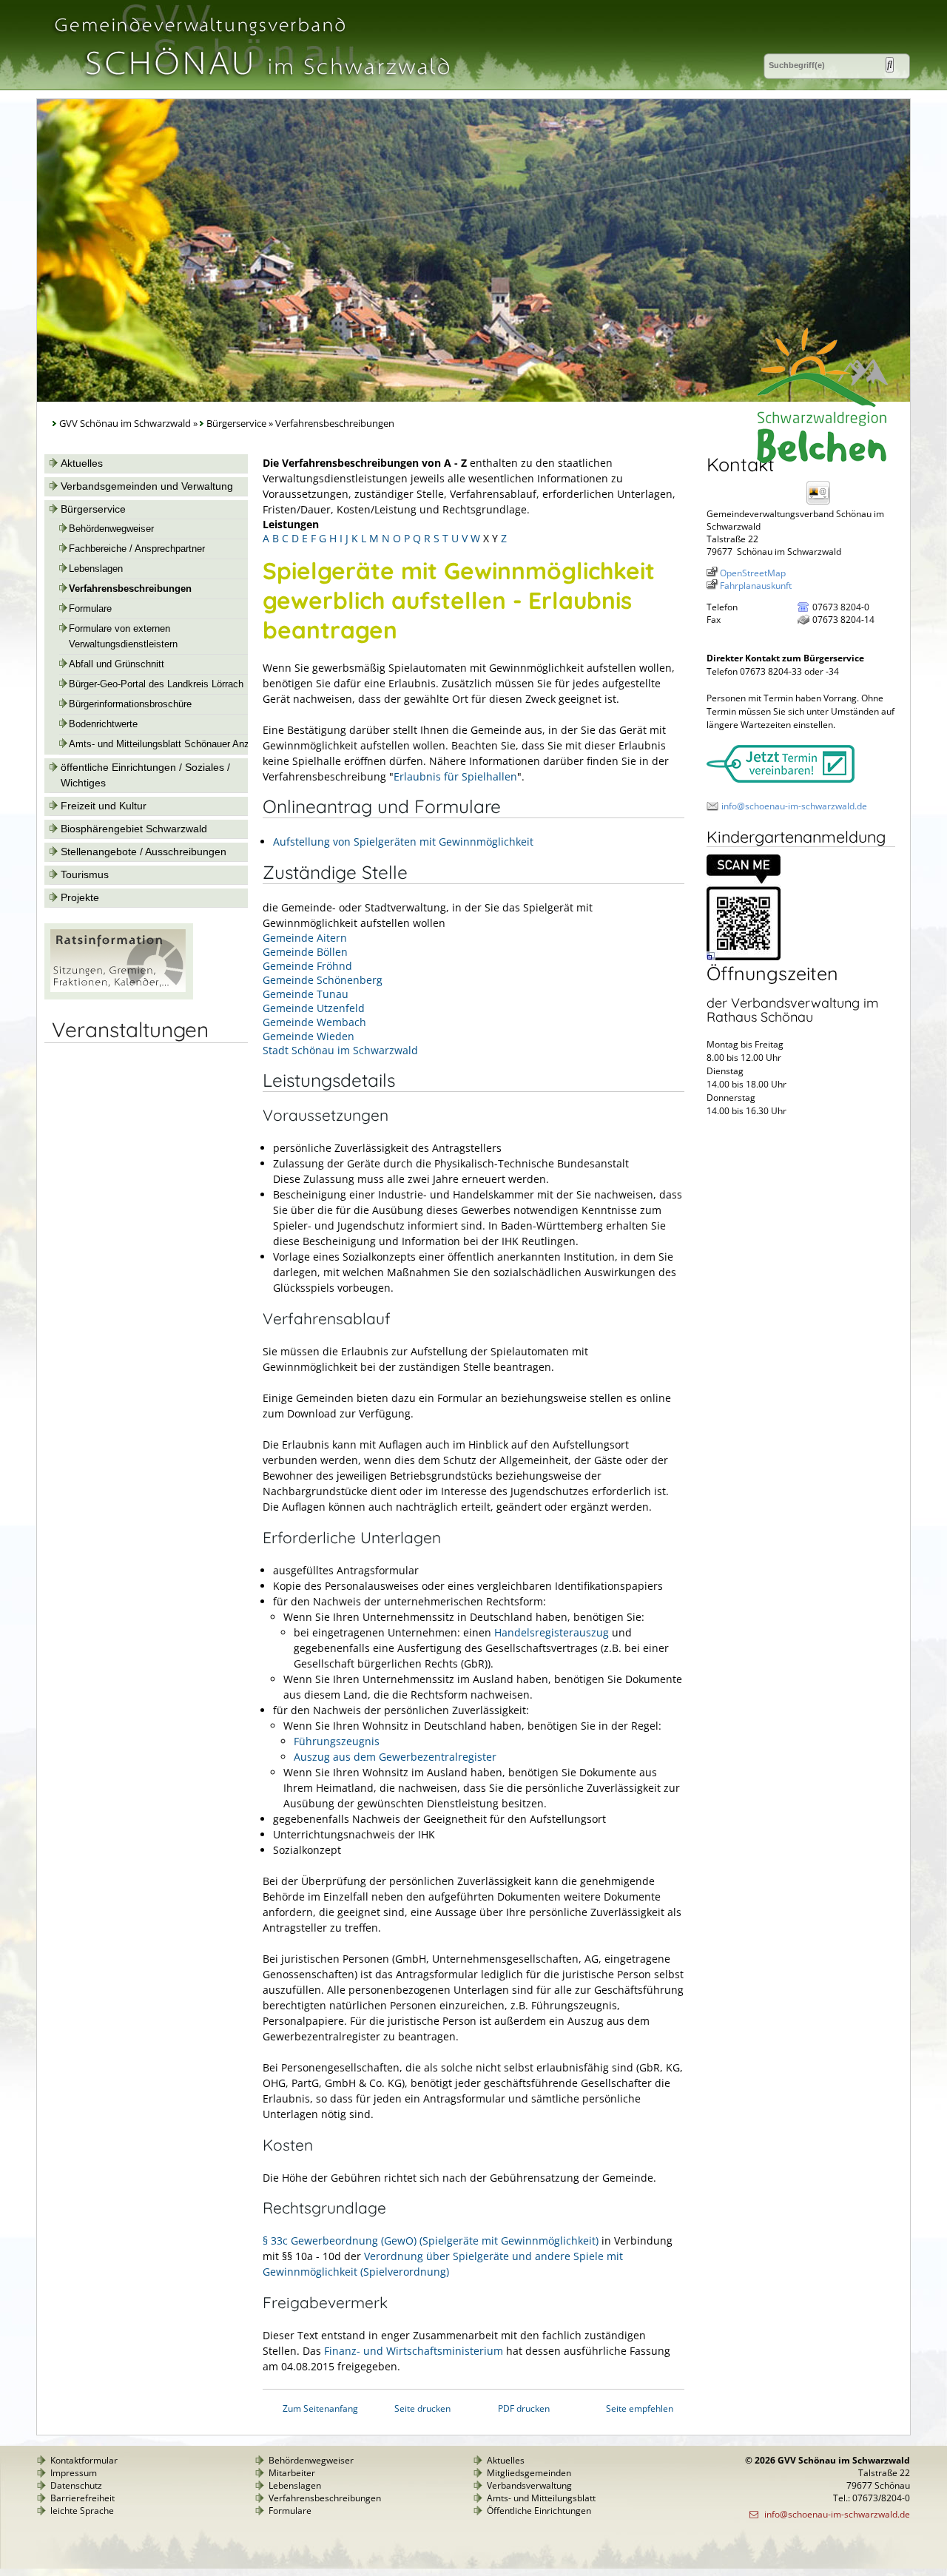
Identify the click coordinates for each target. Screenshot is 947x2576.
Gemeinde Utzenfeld (314, 1008)
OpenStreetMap (753, 573)
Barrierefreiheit (82, 2498)
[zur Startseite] (251, 84)
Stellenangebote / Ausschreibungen (144, 852)
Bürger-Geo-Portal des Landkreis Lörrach (156, 684)
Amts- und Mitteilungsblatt (541, 2498)
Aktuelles (82, 463)
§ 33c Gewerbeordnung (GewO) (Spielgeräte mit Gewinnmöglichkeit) (431, 2240)
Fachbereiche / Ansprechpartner (137, 549)
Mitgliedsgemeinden (529, 2473)
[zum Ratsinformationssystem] (119, 996)
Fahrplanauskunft (756, 586)
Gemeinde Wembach (314, 1022)
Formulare (90, 609)
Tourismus (85, 874)
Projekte (80, 897)
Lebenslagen (96, 569)
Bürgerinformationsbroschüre (130, 704)
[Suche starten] (890, 65)
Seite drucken (422, 2408)
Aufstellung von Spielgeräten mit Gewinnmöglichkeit (403, 842)
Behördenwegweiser (111, 529)
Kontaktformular (84, 2460)
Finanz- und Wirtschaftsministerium (414, 2351)
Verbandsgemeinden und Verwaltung (147, 486)
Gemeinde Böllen (305, 952)
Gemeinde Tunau (306, 994)
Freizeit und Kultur (104, 806)
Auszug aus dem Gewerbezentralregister (395, 1757)
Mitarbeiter (292, 2473)
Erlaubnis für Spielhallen (455, 776)
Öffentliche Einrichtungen (539, 2511)
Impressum (74, 2473)
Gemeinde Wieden (309, 1036)
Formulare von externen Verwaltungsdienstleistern (123, 637)
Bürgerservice (236, 424)
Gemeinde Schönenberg (323, 980)
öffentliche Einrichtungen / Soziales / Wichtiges (145, 775)
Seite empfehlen (640, 2408)
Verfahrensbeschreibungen (130, 589)
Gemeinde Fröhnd (307, 966)
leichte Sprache (82, 2511)
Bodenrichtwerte (103, 724)
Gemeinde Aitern (305, 938)
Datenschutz (76, 2485)
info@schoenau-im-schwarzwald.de (794, 806)
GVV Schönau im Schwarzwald (125, 424)
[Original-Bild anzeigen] (744, 957)
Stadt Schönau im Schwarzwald (340, 1050)
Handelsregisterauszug (552, 1632)
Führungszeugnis (337, 1741)
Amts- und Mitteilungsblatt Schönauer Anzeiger (169, 744)
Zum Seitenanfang (320, 2408)
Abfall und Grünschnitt (117, 664)
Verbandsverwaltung (529, 2485)
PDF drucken (524, 2408)
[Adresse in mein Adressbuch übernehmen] (823, 503)
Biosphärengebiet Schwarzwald (134, 829)
